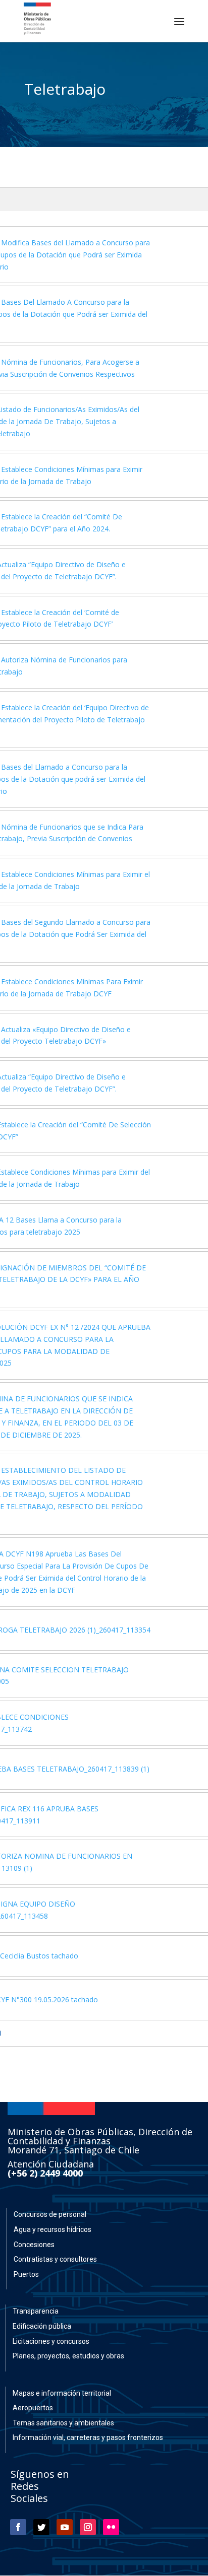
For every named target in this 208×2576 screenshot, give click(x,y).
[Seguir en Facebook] (18, 2527)
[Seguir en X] (41, 2527)
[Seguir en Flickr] (111, 2527)
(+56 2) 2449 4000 (45, 2173)
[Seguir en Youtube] (65, 2527)
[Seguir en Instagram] (88, 2527)
